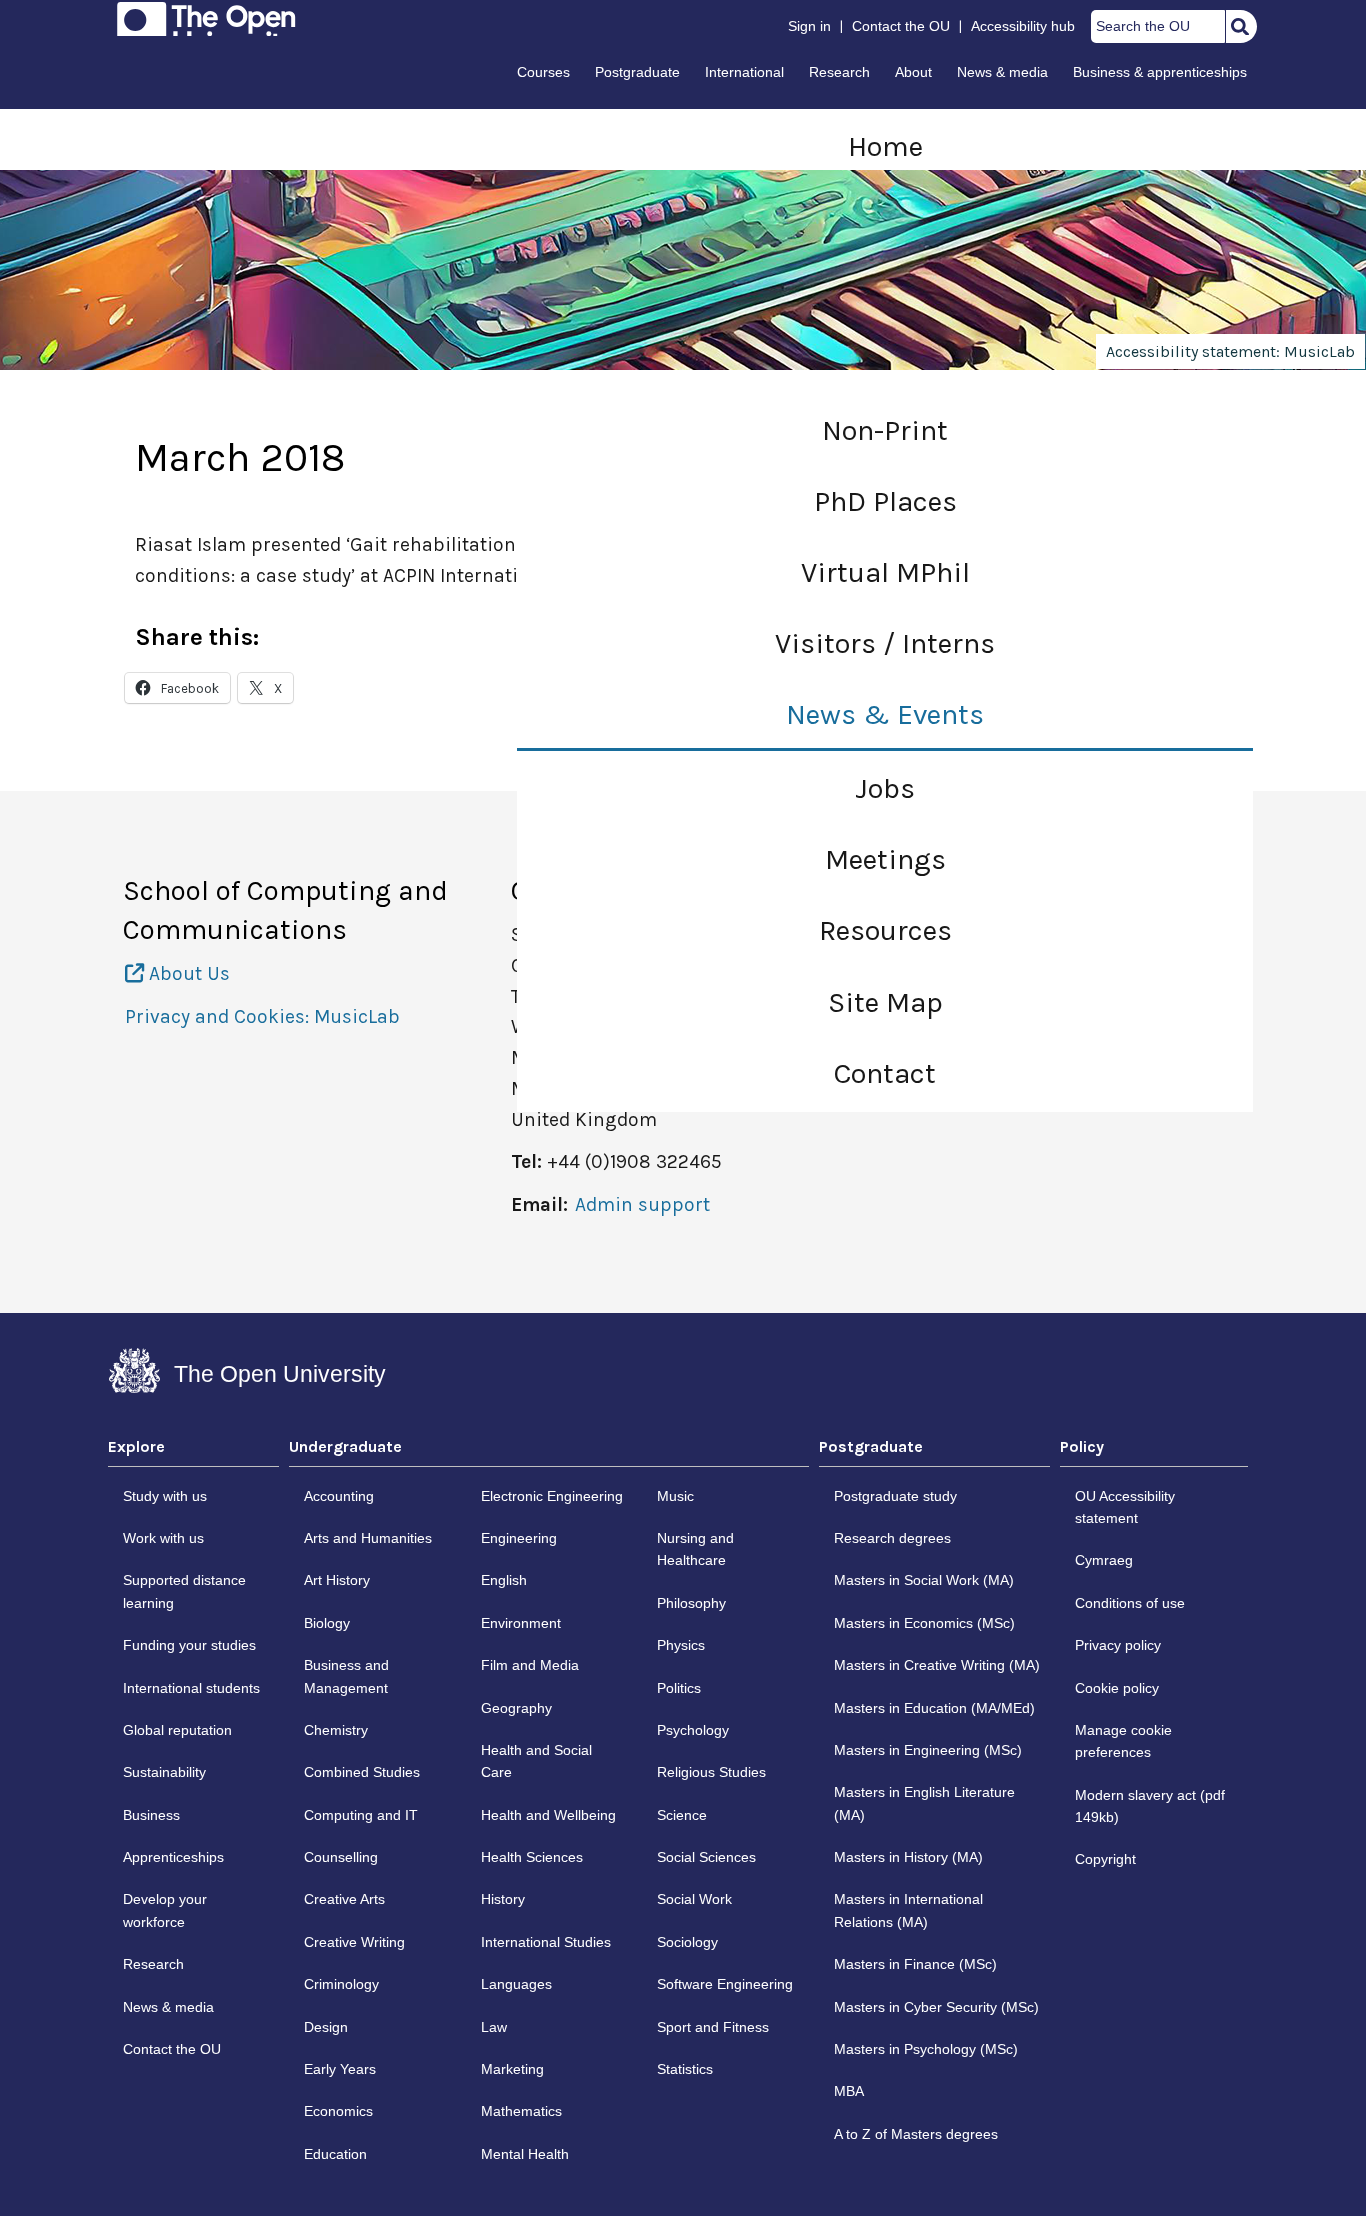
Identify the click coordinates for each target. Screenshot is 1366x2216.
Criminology (341, 1984)
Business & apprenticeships (1160, 72)
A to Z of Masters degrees (916, 2134)
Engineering (519, 1538)
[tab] (193, 1452)
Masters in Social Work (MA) (924, 1580)
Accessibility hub (1023, 26)
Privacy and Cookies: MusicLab (262, 1016)
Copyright (1105, 1859)
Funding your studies (189, 1645)
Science (682, 1815)
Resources (885, 930)
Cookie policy (1117, 1688)
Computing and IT (361, 1815)
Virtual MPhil (885, 572)
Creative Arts (344, 1899)
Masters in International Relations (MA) (908, 1910)
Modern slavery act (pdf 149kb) (1150, 1806)
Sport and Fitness (713, 2027)
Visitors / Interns (885, 643)
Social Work (694, 1899)
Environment (521, 1623)
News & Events (885, 714)
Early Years (340, 2069)
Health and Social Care (536, 1761)
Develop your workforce (165, 1910)
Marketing (512, 2069)
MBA (849, 2091)
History (503, 1899)
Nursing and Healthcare (695, 1549)
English (504, 1580)
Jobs (885, 788)
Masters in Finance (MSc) (915, 1964)
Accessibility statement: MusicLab (1230, 351)
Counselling (341, 1857)
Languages (516, 1984)
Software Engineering (725, 1984)
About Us (187, 973)
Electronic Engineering (552, 1496)
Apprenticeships (173, 1857)
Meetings (885, 859)
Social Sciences (706, 1857)
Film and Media (530, 1665)
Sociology (687, 1942)
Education (335, 2154)
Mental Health (525, 2154)
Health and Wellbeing (548, 1815)
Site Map (885, 1002)
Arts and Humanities (368, 1538)
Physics (681, 1645)
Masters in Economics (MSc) (924, 1623)
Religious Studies (711, 1772)
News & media (1002, 72)
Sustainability (164, 1772)
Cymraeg (1104, 1560)
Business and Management (346, 1676)
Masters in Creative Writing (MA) (937, 1665)
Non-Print (885, 430)
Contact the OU (901, 26)
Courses (543, 72)
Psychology (693, 1730)
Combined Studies (362, 1772)
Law (494, 2027)
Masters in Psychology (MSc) (926, 2049)
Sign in (809, 26)
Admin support (642, 1204)
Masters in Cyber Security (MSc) (936, 2007)
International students (191, 1688)
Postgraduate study (895, 1496)
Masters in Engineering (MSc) (928, 1750)
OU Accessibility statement (1125, 1507)
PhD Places (885, 501)
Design (326, 2027)
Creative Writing (354, 1942)
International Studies (546, 1942)
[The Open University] (206, 19)
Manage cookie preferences (1123, 1741)
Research (839, 72)
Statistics (685, 2069)
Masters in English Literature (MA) (924, 1803)
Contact (885, 1073)
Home (885, 146)
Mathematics (521, 2111)
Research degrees (892, 1538)
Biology (327, 1623)
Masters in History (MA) (908, 1857)
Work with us (163, 1538)
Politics (679, 1688)
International (744, 72)
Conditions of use (1130, 1603)
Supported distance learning (184, 1591)
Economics (338, 2111)
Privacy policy (1118, 1645)
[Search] (1240, 26)
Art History (337, 1580)
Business (151, 1815)
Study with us (165, 1496)
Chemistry (336, 1730)
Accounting (339, 1496)
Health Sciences (532, 1857)
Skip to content (110, 22)
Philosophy (691, 1603)
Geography (516, 1708)
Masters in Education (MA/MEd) (934, 1708)
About (913, 72)
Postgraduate (637, 72)
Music (675, 1496)
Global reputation (177, 1730)
